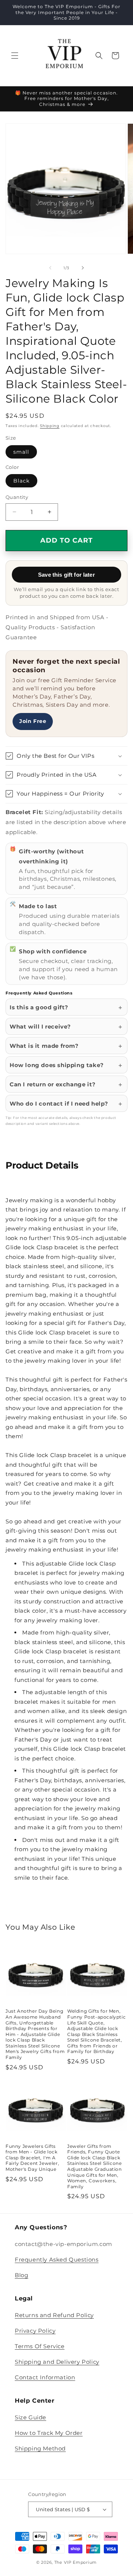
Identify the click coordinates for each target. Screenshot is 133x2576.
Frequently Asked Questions (57, 2260)
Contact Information (45, 2377)
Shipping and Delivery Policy (57, 2362)
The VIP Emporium (76, 2562)
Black (21, 481)
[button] (15, 56)
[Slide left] (50, 268)
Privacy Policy (35, 2331)
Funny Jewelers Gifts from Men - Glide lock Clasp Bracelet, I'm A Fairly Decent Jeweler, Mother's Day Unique (32, 2158)
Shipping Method (40, 2448)
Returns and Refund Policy (54, 2315)
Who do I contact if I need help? (59, 1104)
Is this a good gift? (39, 1007)
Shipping (50, 426)
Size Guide (30, 2417)
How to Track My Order (49, 2433)
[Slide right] (83, 268)
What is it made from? (44, 1046)
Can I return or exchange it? (53, 1084)
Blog (21, 2275)
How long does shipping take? (57, 1065)
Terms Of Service (40, 2346)
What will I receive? (40, 1027)
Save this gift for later (66, 575)
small (21, 452)
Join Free (33, 721)
